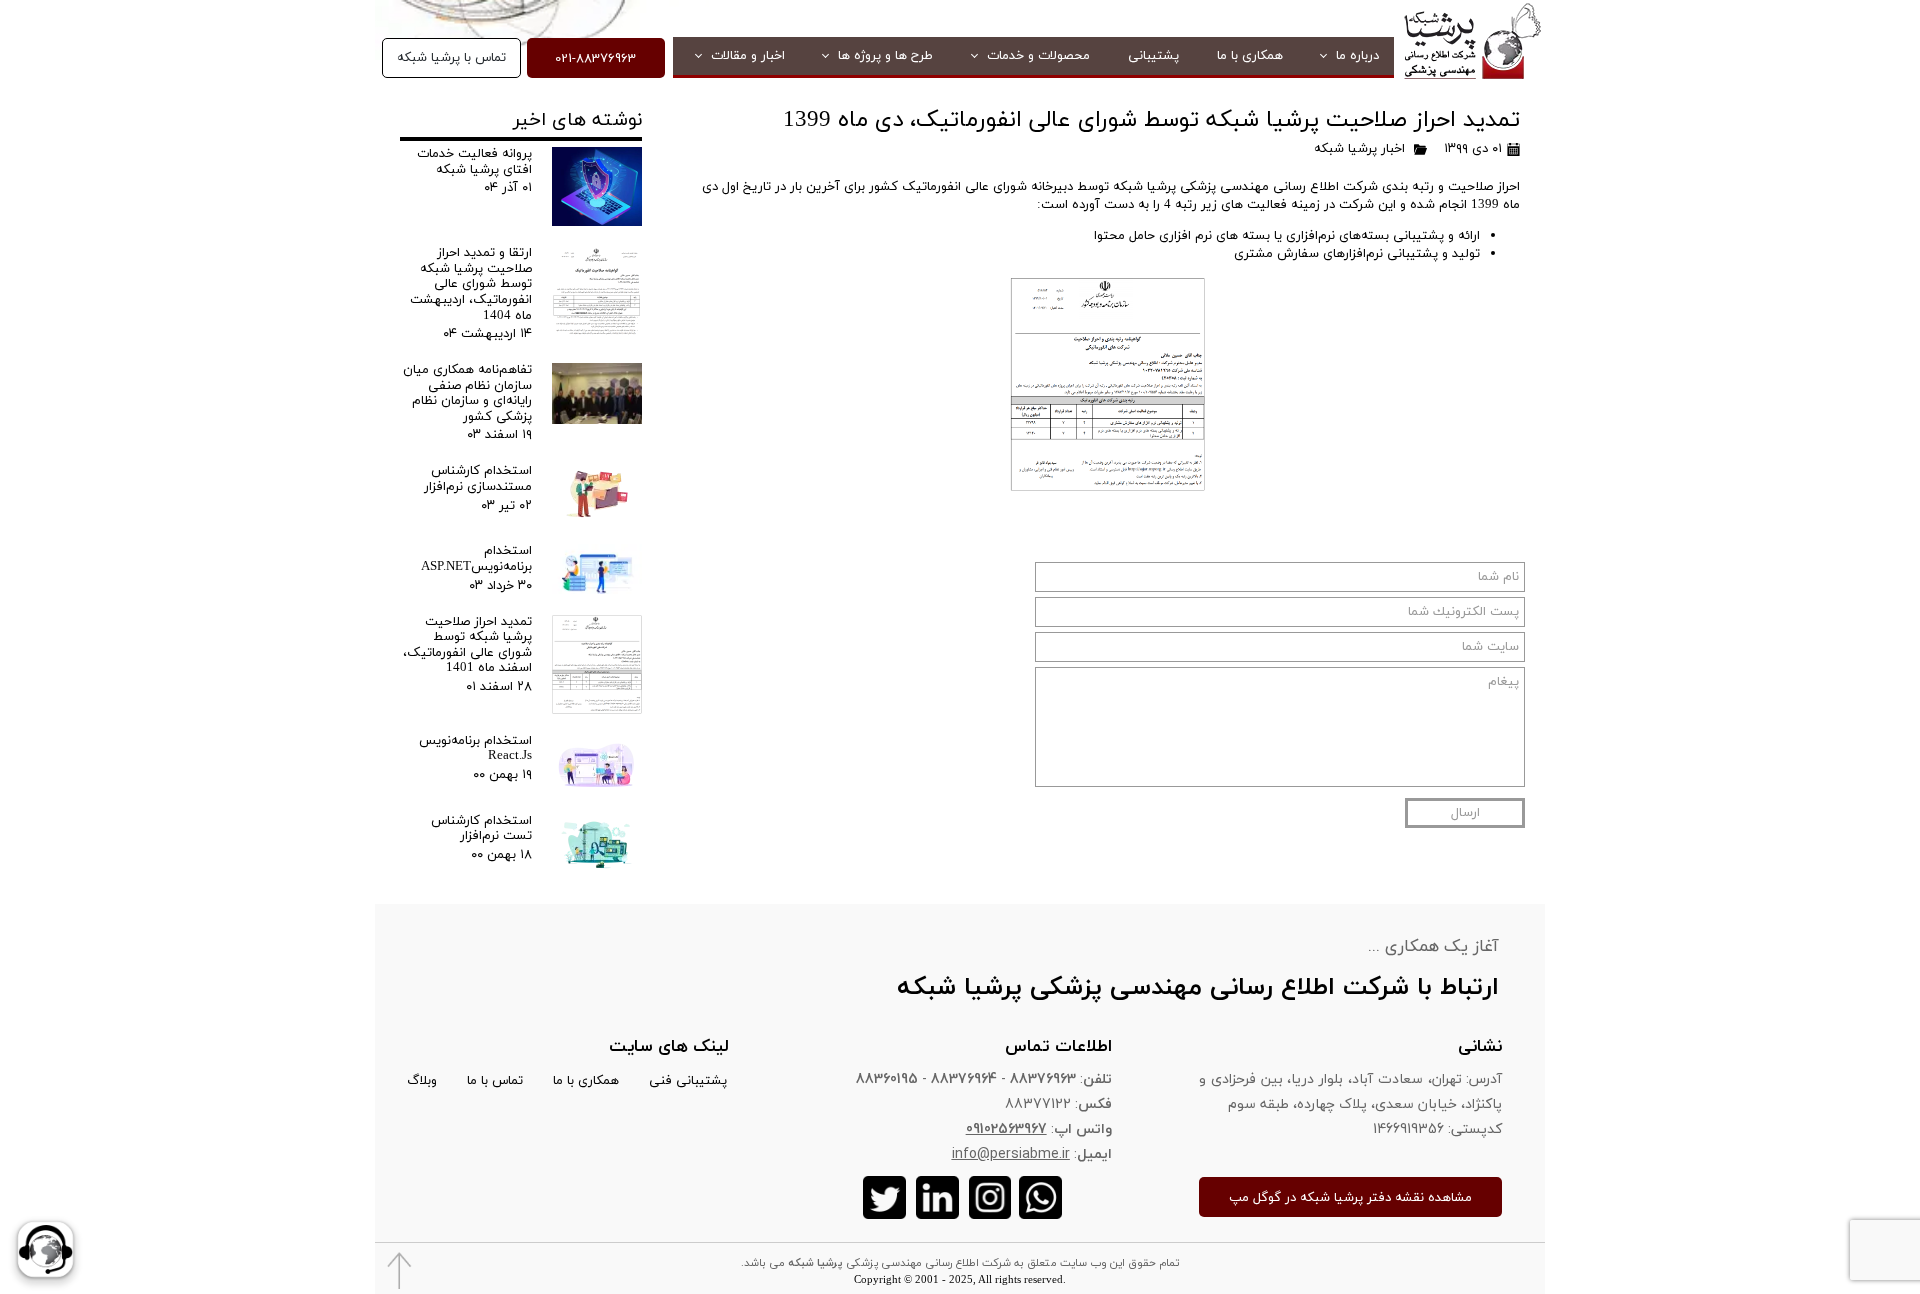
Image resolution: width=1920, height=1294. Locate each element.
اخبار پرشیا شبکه (1359, 149)
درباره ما (1357, 56)
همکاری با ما (1250, 56)
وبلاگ (422, 1081)
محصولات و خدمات (1038, 56)
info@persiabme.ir (1011, 1153)
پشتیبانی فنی (688, 1081)
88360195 (887, 1078)
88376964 (964, 1078)
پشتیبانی (1153, 56)
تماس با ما (495, 1081)
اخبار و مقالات (748, 56)
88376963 (1043, 1078)
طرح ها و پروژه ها (885, 56)
